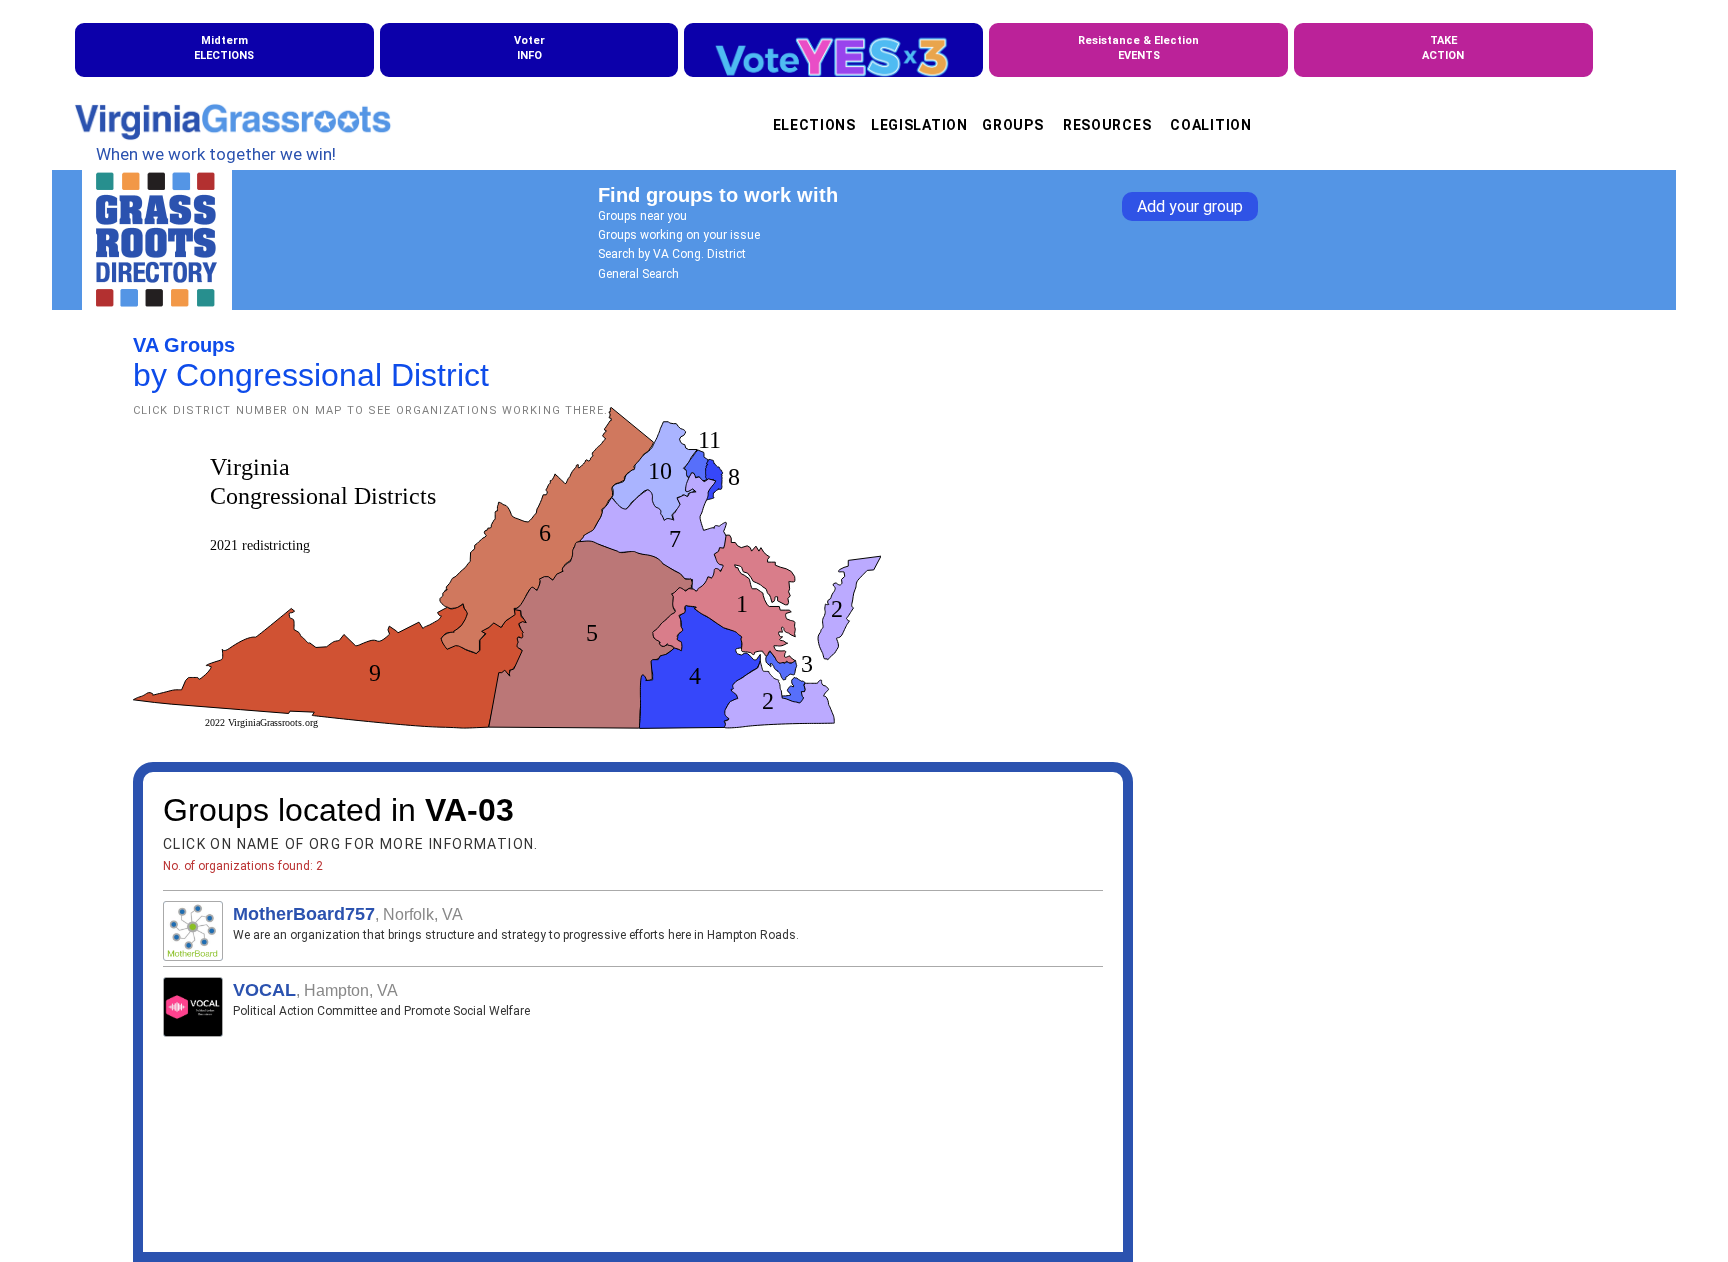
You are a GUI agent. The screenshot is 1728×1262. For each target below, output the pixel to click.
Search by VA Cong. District (672, 254)
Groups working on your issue (679, 235)
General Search (638, 274)
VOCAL (264, 990)
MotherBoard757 (304, 914)
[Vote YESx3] (833, 50)
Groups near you (642, 216)
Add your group (1190, 206)
